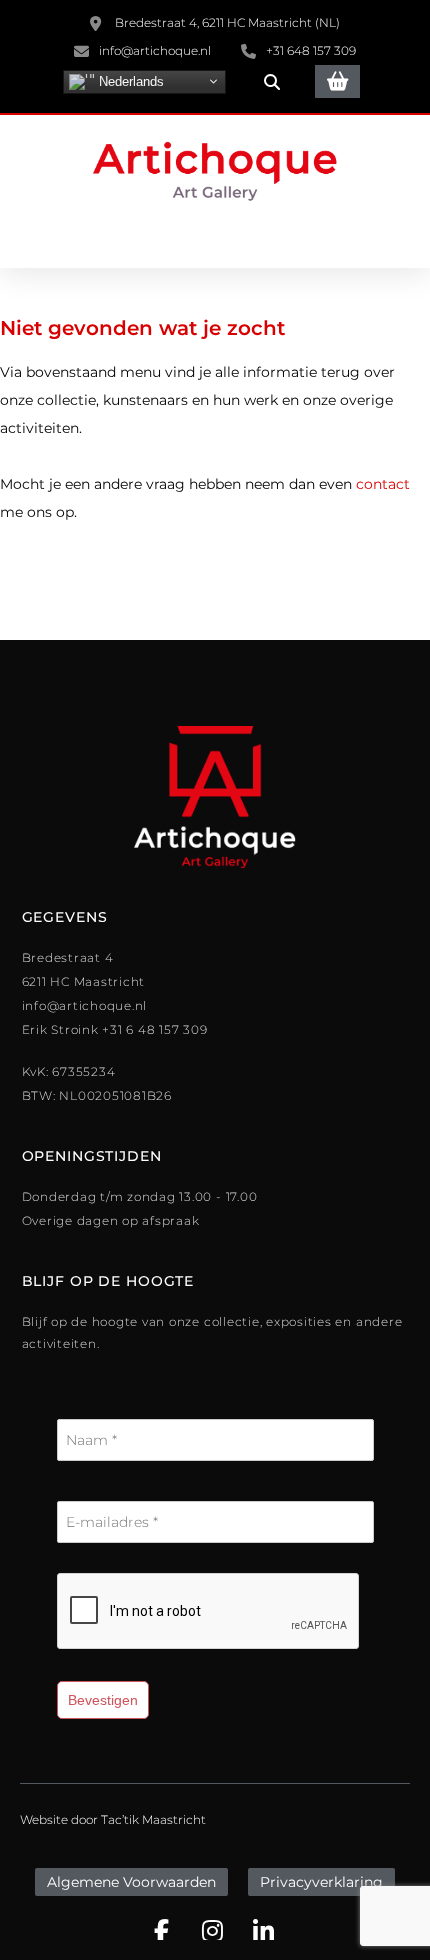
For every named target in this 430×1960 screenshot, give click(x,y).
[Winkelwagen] (337, 81)
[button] (272, 82)
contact (383, 484)
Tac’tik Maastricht (153, 1819)
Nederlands (129, 80)
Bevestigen (103, 1700)
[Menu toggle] (215, 239)
